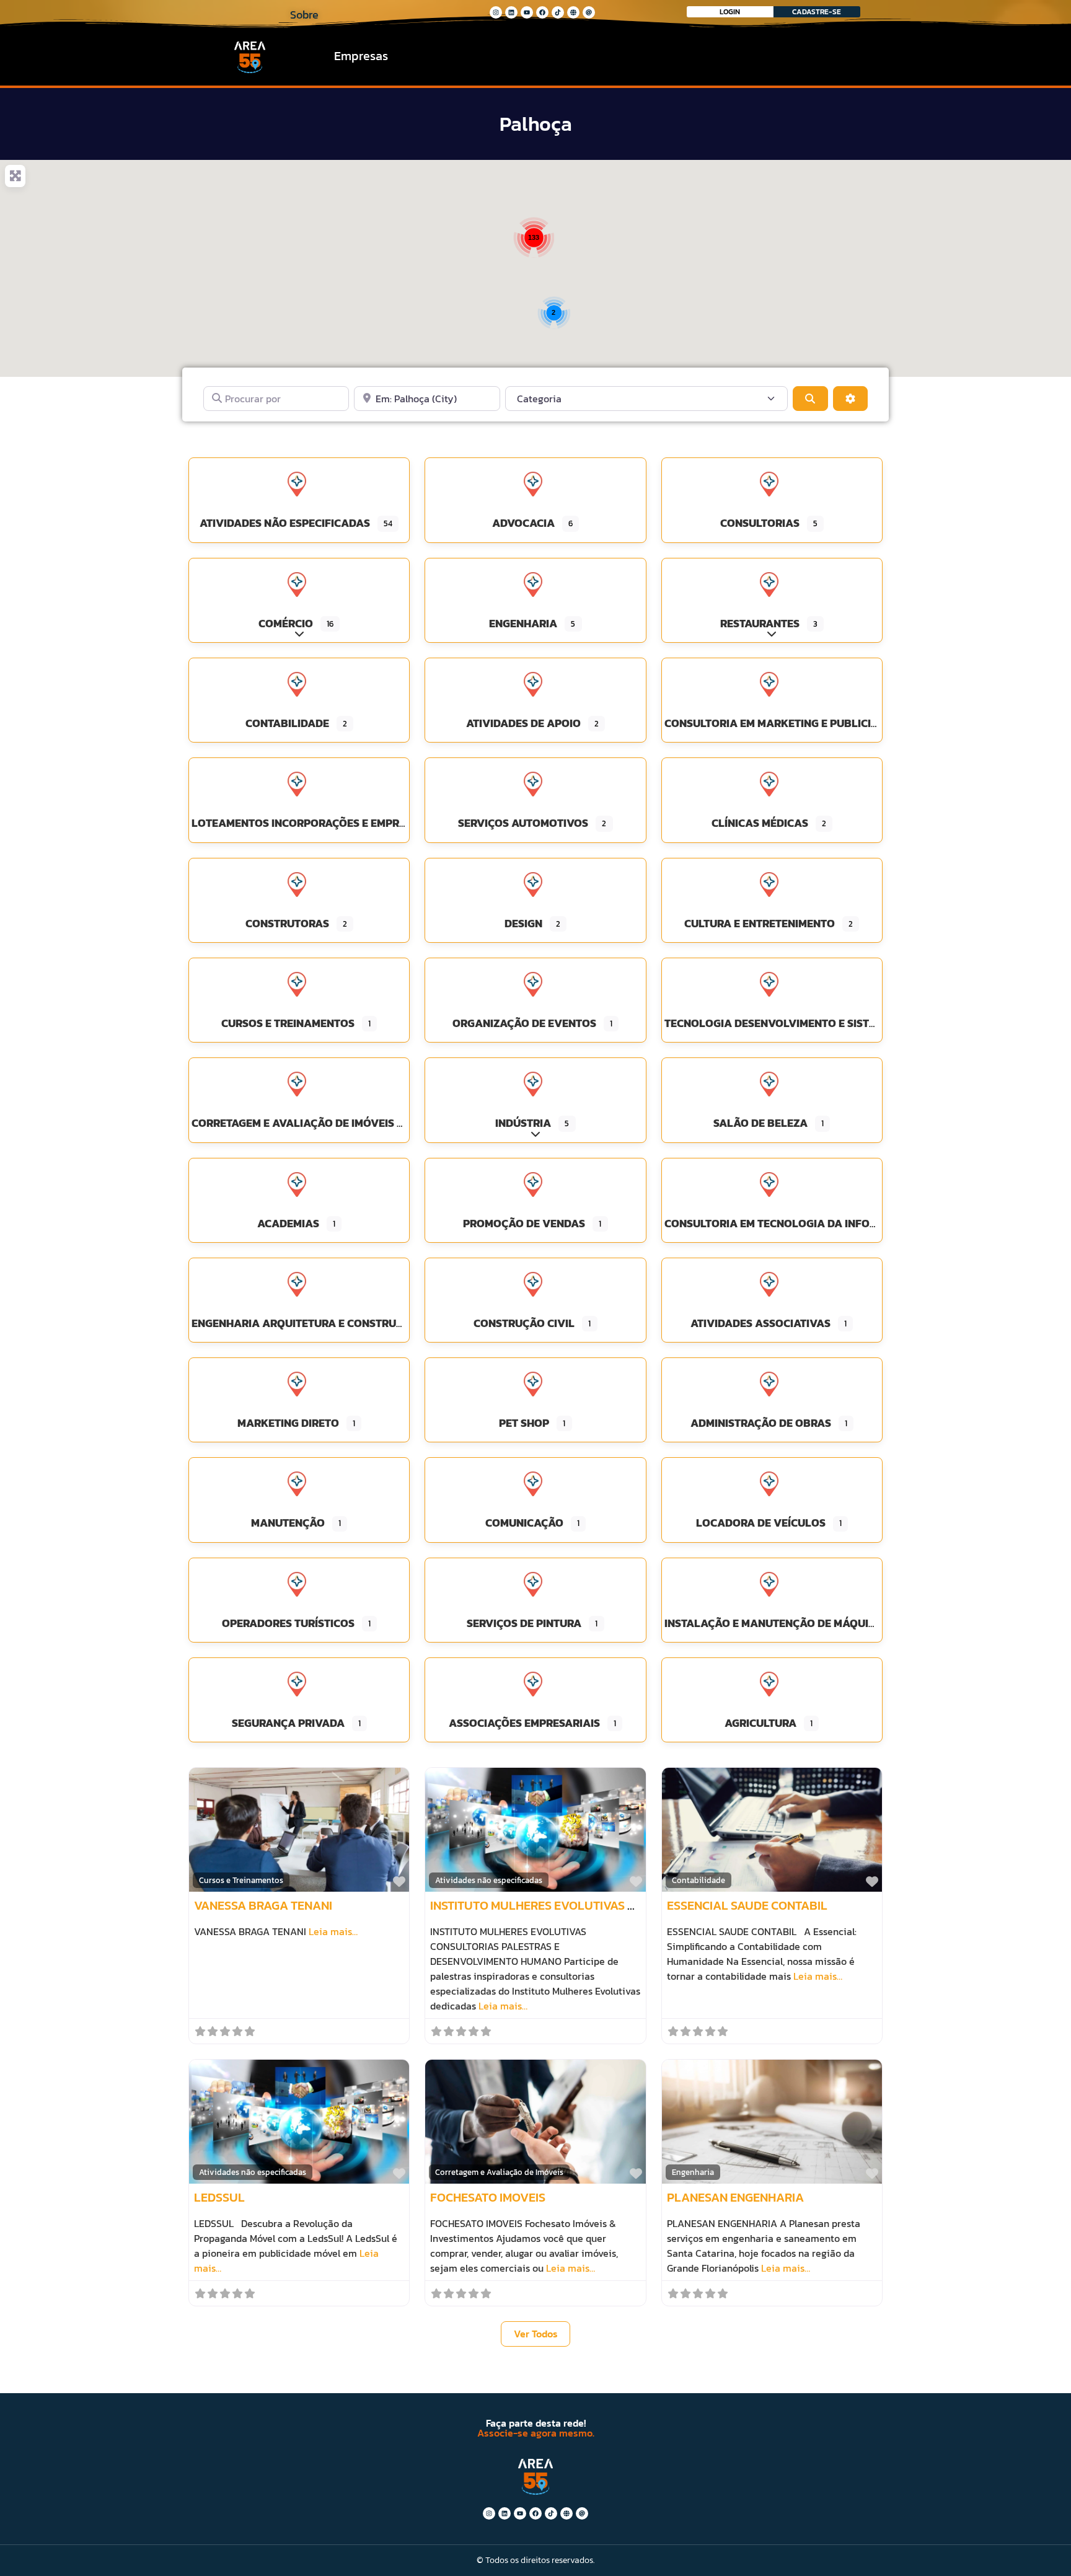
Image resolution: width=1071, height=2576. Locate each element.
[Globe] (573, 12)
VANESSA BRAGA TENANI (263, 1905)
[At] (589, 12)
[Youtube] (527, 12)
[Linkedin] (511, 12)
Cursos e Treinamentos (241, 1880)
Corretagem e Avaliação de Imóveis (499, 2172)
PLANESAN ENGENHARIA (735, 2197)
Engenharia (693, 2172)
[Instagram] (496, 12)
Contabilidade (699, 1880)
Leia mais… (333, 1931)
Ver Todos (536, 2334)
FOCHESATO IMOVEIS (488, 2197)
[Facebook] (542, 12)
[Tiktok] (558, 12)
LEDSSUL (219, 2197)
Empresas (361, 56)
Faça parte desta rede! (536, 2423)
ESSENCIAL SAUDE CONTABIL (747, 1905)
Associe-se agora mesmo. (536, 2433)
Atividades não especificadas (489, 1880)
